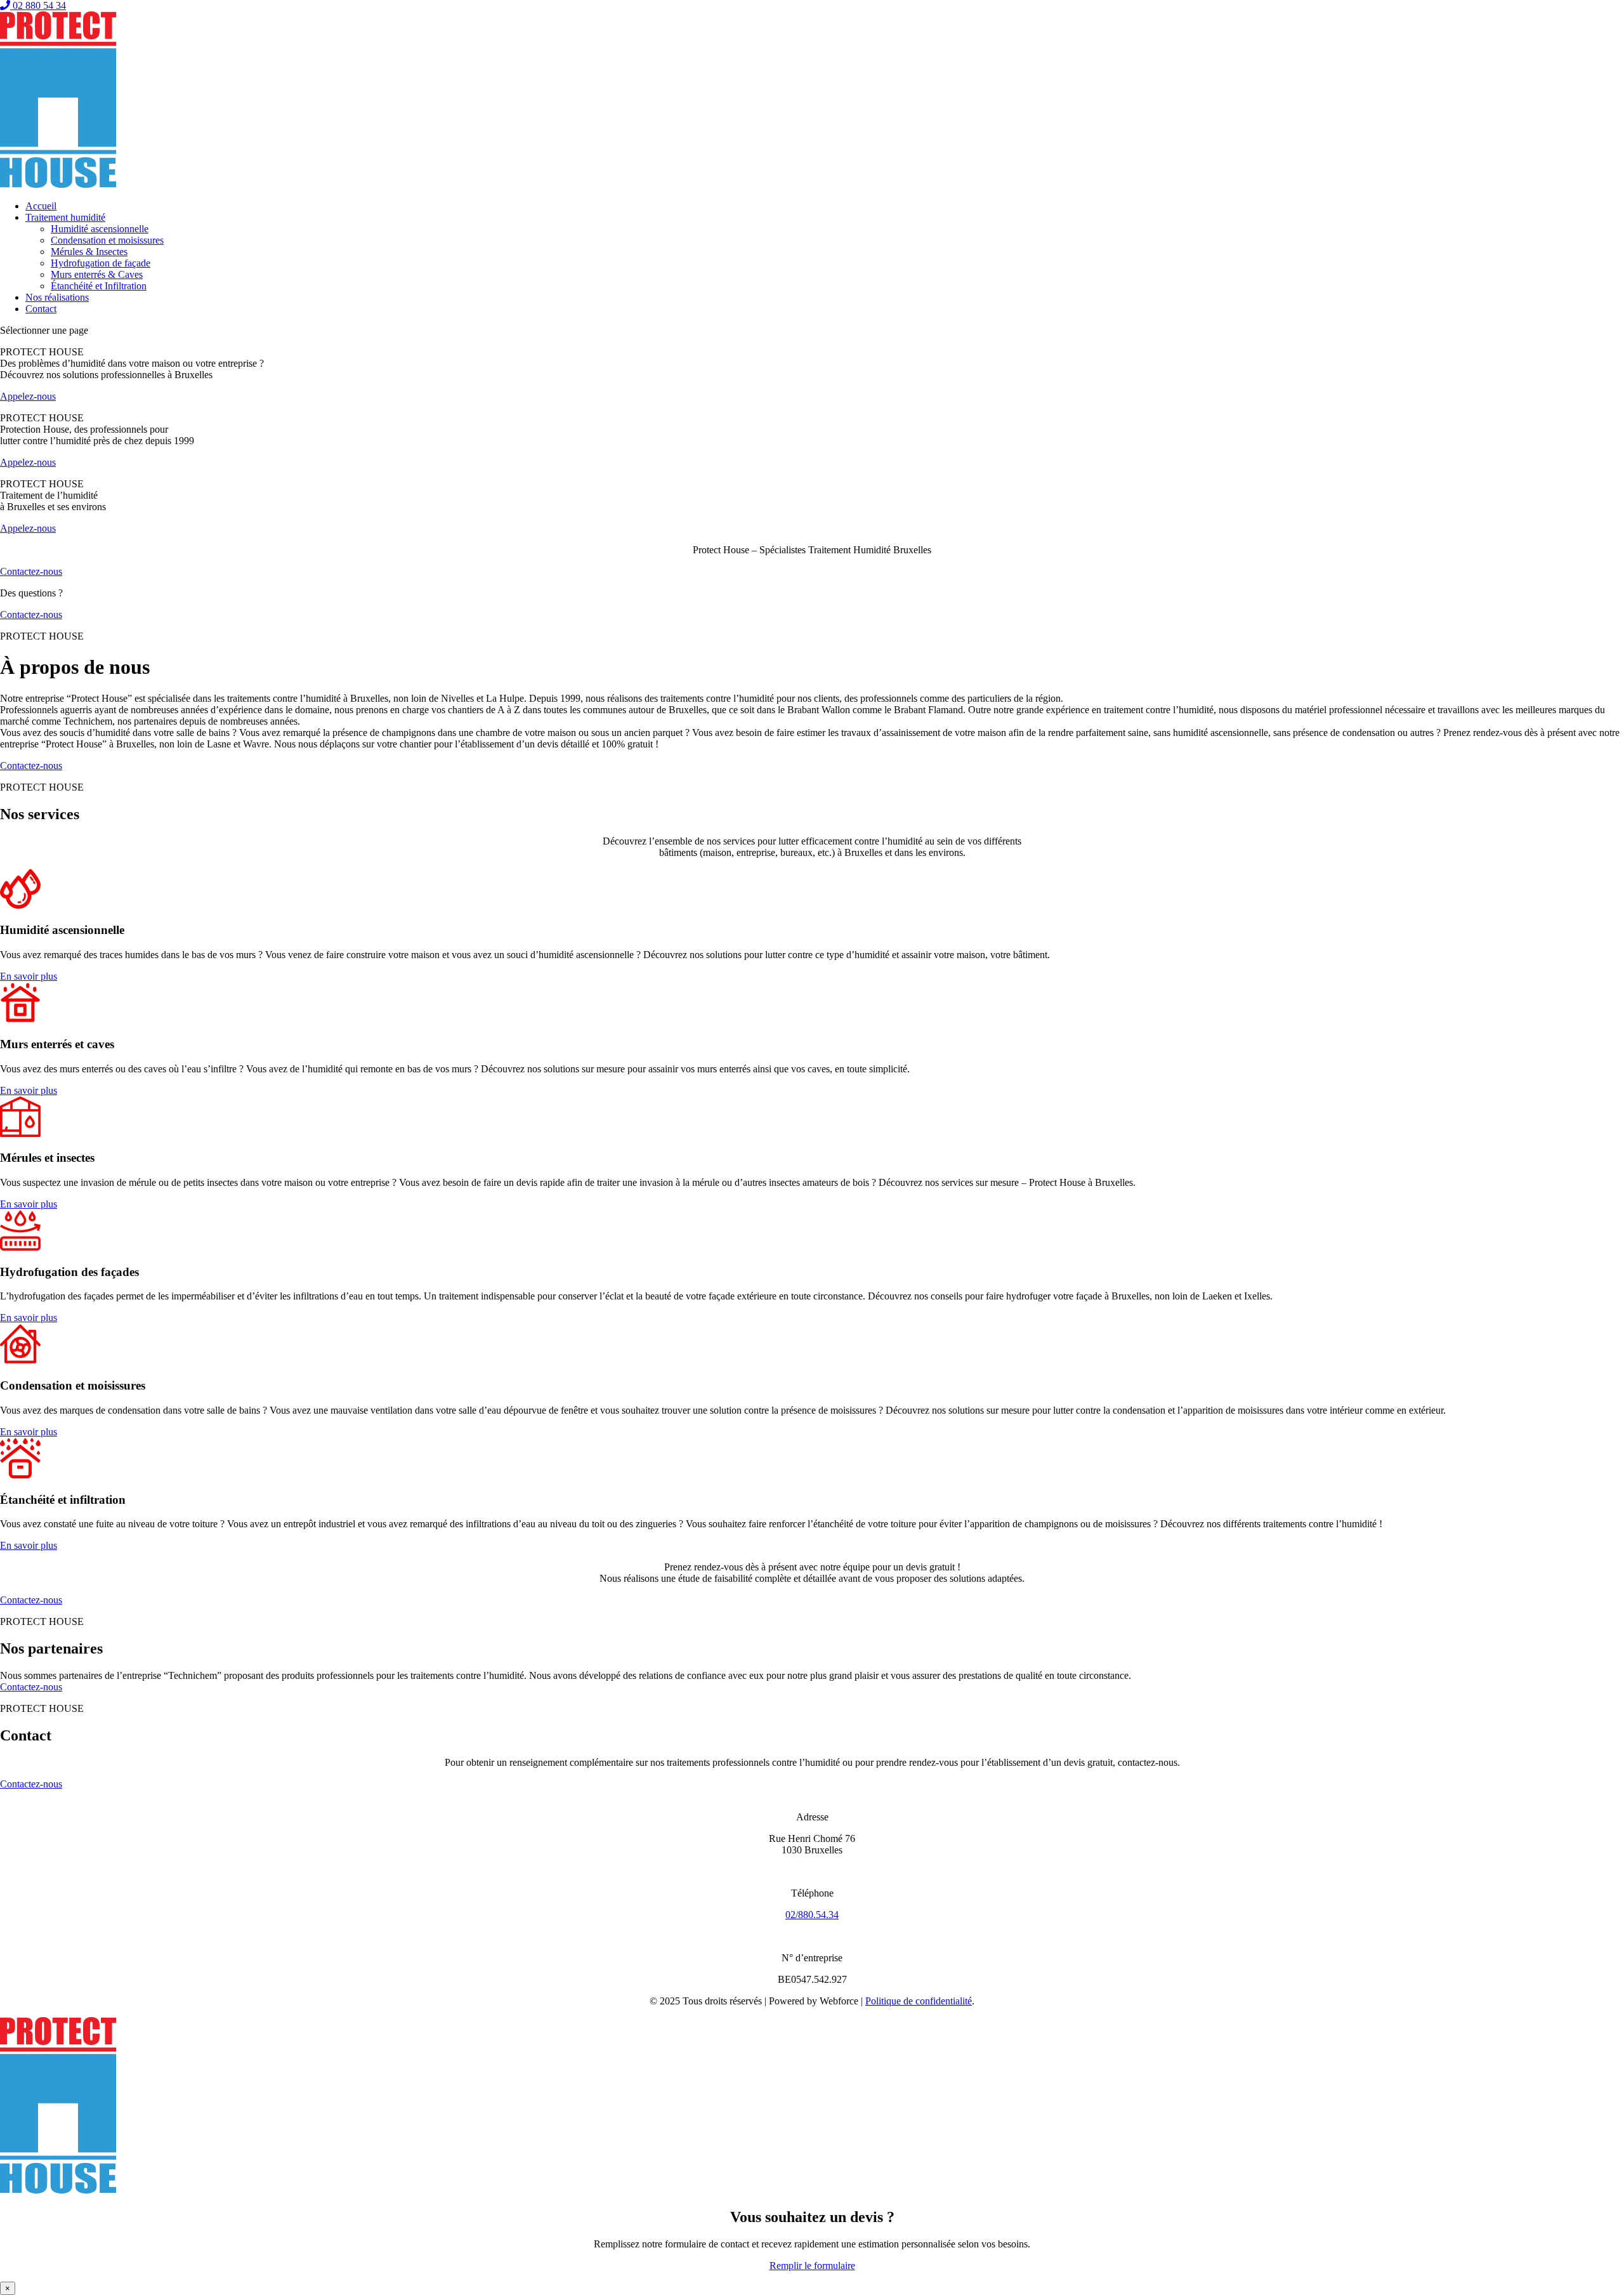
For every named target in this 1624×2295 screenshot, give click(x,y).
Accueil (41, 206)
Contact (41, 309)
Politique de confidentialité (919, 2001)
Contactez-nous (31, 571)
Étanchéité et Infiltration (99, 286)
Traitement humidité (65, 217)
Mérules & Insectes (89, 252)
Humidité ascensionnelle (100, 229)
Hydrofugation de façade (101, 263)
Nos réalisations (57, 297)
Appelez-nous (28, 396)
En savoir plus (29, 976)
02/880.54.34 (812, 1915)
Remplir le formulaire (812, 2265)
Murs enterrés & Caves (97, 274)
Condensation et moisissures (107, 240)
